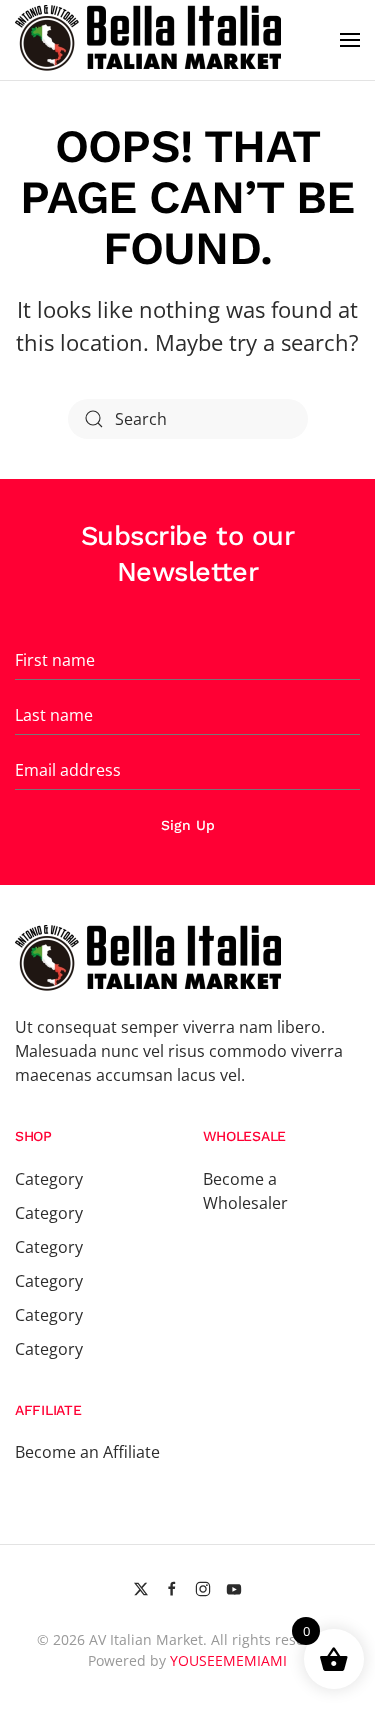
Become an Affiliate (87, 1452)
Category (49, 1179)
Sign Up (188, 825)
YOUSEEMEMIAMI (228, 1660)
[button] (350, 40)
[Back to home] (151, 40)
